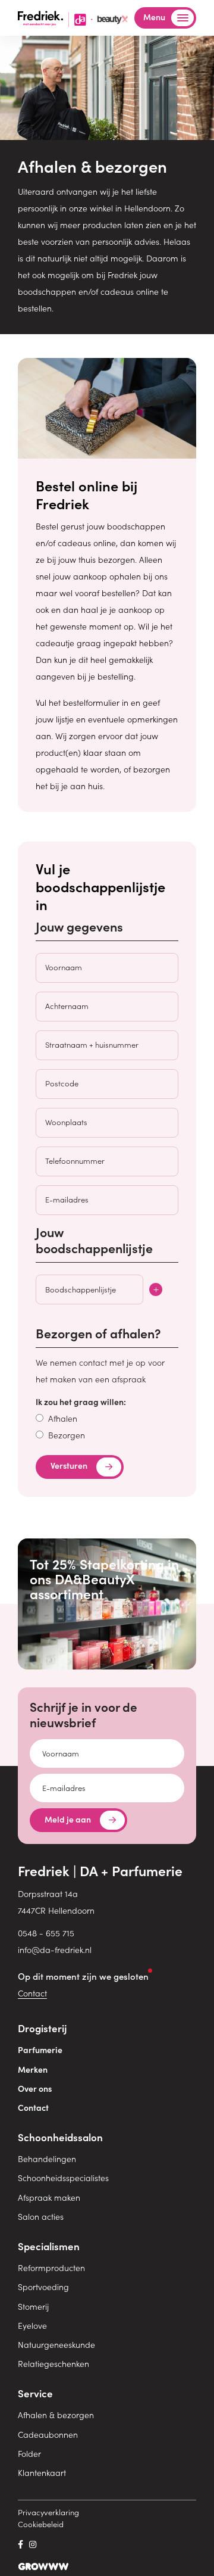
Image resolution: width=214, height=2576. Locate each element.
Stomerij (33, 2306)
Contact (32, 1993)
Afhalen (63, 1418)
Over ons (35, 2088)
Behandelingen (47, 2158)
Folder (29, 2453)
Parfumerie (40, 2049)
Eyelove (32, 2325)
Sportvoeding (43, 2287)
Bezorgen (67, 1435)
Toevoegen (156, 1289)
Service (35, 2393)
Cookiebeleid (41, 2524)
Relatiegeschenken (53, 2363)
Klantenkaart (42, 2472)
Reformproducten (51, 2267)
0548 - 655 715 (46, 1933)
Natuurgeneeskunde (56, 2344)
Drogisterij (42, 2028)
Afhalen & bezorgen (56, 2415)
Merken (33, 2069)
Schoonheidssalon (60, 2137)
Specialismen (49, 2246)
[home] (73, 17)
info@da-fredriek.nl (55, 1949)
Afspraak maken (49, 2197)
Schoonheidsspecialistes (63, 2178)
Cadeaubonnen (48, 2434)
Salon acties (41, 2216)
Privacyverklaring (48, 2512)
